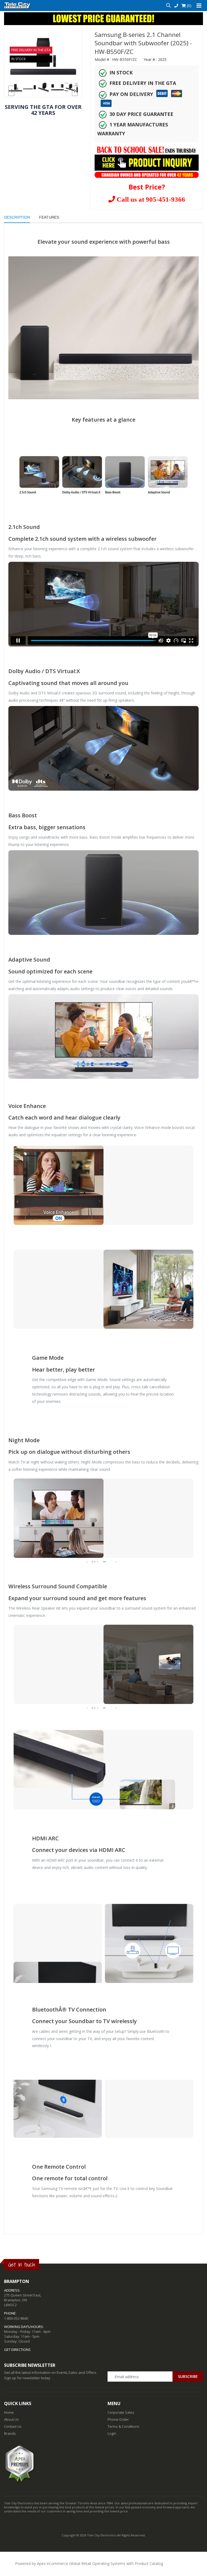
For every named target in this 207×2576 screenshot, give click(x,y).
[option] (15, 88)
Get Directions (17, 2350)
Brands (10, 2433)
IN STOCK (18, 59)
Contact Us (13, 2426)
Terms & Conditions (123, 2426)
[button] (168, 6)
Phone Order (118, 2419)
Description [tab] (17, 217)
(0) (189, 6)
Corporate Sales (121, 2412)
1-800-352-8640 (16, 2318)
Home (9, 2412)
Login (112, 2433)
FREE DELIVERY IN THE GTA (31, 50)
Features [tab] (49, 217)
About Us (11, 2419)
